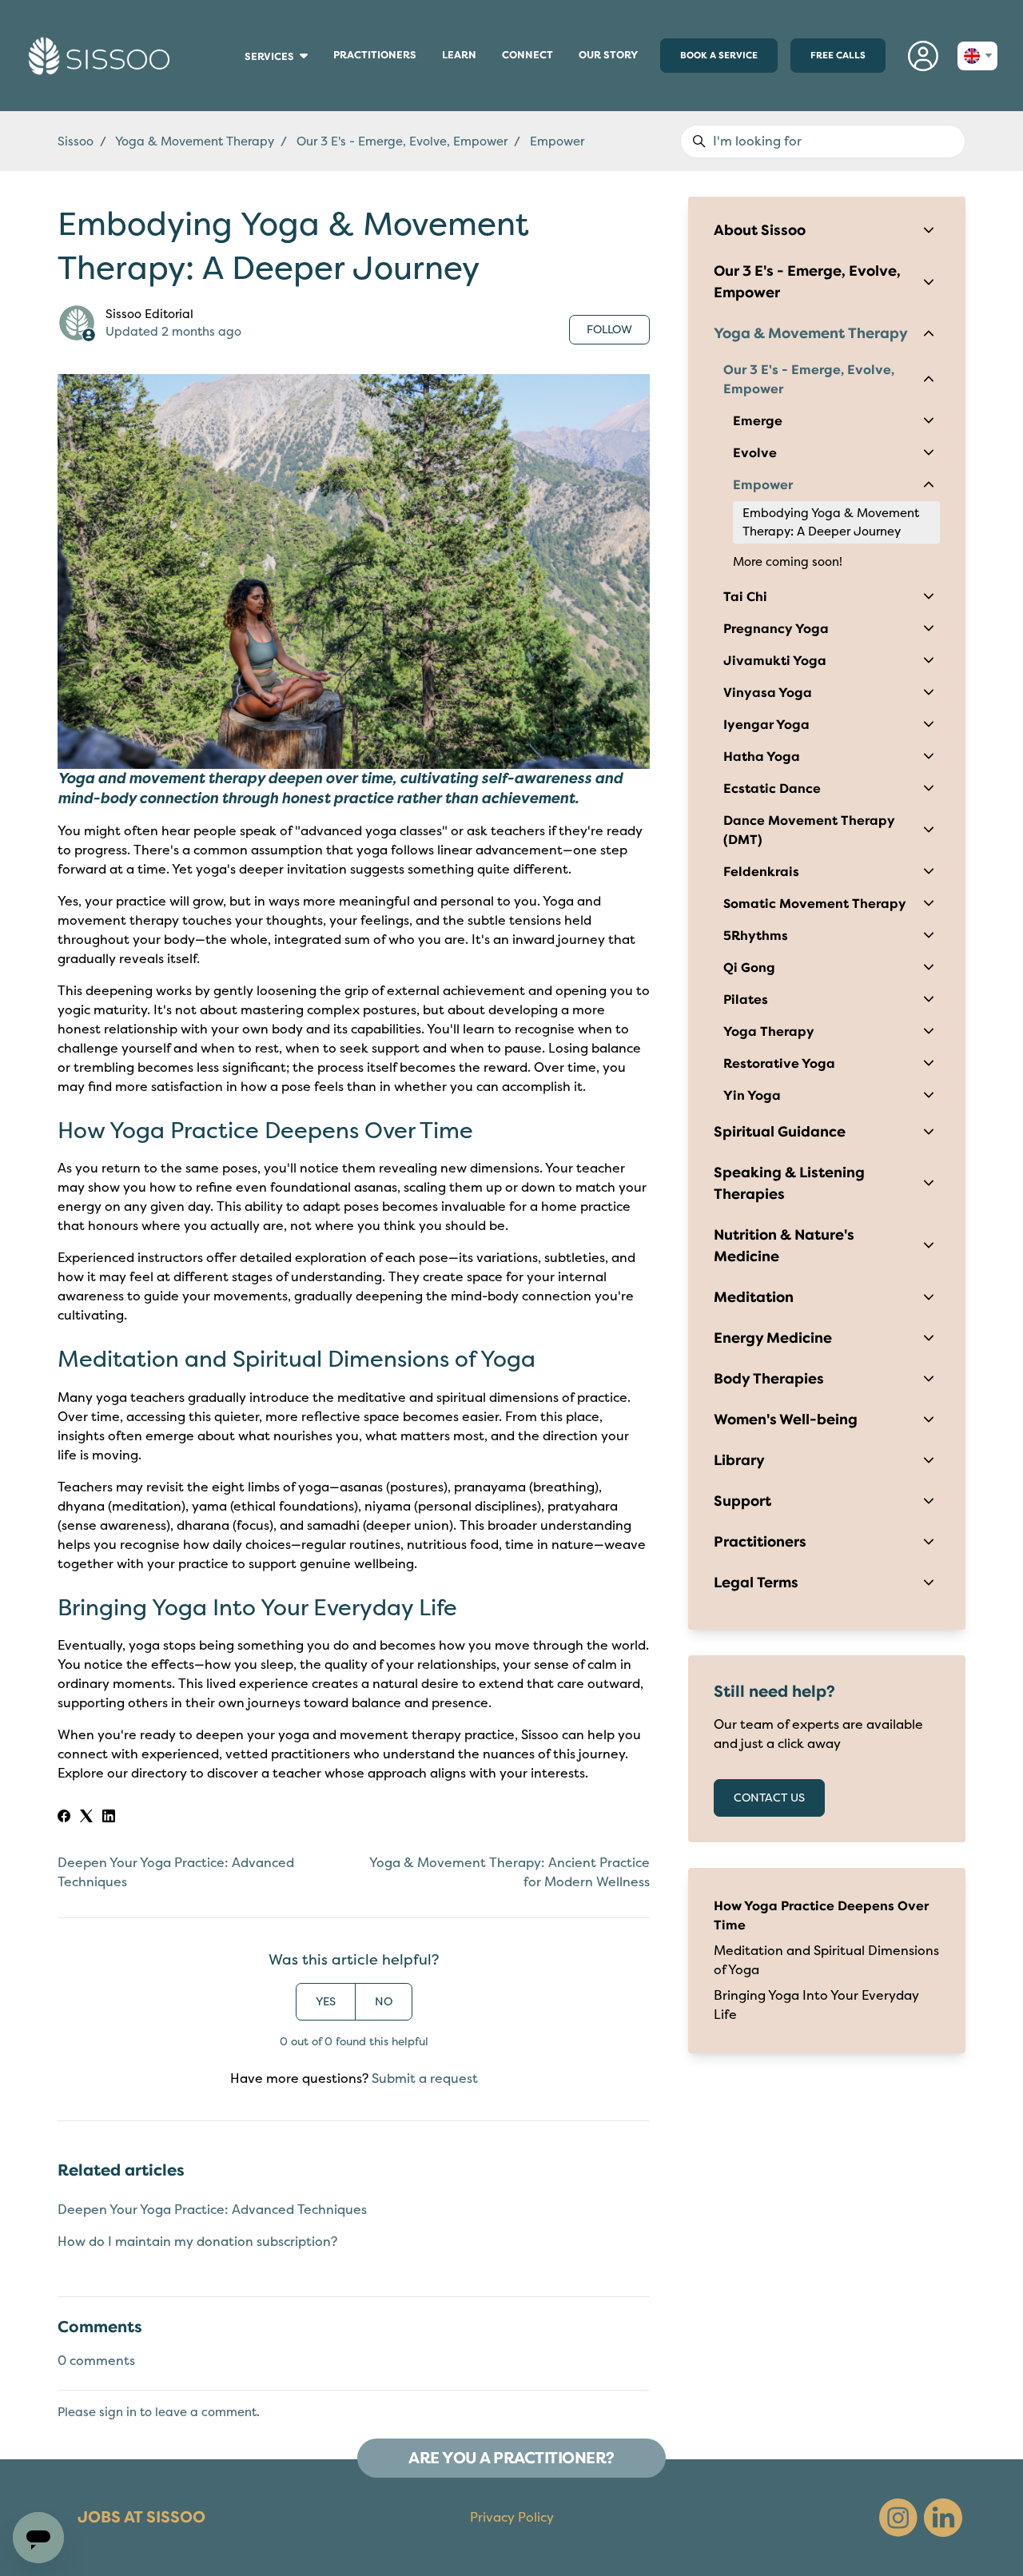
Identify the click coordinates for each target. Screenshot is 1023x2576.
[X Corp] (86, 1818)
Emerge (758, 421)
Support (742, 1501)
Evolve (755, 453)
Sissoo (76, 141)
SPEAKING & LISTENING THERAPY (242, 85)
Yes (326, 2002)
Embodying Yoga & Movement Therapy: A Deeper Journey (831, 522)
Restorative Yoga (779, 1064)
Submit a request (425, 2079)
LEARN (466, 59)
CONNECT (534, 59)
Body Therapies (769, 1379)
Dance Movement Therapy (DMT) (809, 830)
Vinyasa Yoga (768, 693)
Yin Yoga (752, 1096)
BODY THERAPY (237, 74)
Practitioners (760, 1542)
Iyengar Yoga (766, 725)
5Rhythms (756, 936)
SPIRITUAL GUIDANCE (239, 87)
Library (739, 1460)
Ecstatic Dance (772, 789)
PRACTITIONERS (375, 59)
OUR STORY (608, 55)
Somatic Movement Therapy (815, 904)
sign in (118, 2412)
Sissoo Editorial (149, 314)
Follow (609, 330)
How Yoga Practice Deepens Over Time (821, 1916)
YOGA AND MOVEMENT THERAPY (242, 90)
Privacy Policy (512, 2518)
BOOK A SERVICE (719, 55)
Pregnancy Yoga (776, 629)
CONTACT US (769, 1798)
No (384, 2002)
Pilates (746, 1000)
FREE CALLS (838, 55)
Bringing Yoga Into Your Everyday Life (816, 2005)
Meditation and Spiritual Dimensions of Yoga (826, 1961)
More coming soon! (788, 562)
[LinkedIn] (109, 1818)
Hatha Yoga (762, 757)
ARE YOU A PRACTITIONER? (511, 2458)
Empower (557, 141)
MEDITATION (237, 79)
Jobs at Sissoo (141, 2517)
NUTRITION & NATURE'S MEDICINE (242, 82)
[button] (923, 56)
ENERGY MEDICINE (238, 77)
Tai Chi (745, 597)
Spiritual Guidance (780, 1132)
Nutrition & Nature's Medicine (784, 1246)
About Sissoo (760, 230)
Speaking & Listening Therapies (789, 1183)
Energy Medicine (773, 1338)
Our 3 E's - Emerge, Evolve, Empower (402, 141)
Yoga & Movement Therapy (195, 141)
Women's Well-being (786, 1419)
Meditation (754, 1297)
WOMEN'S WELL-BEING (239, 72)
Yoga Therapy (769, 1032)
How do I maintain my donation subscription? (197, 2242)
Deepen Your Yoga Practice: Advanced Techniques (212, 2210)
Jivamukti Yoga (775, 661)
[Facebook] (64, 1818)
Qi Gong (749, 968)
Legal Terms (756, 1583)
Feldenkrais (761, 872)
